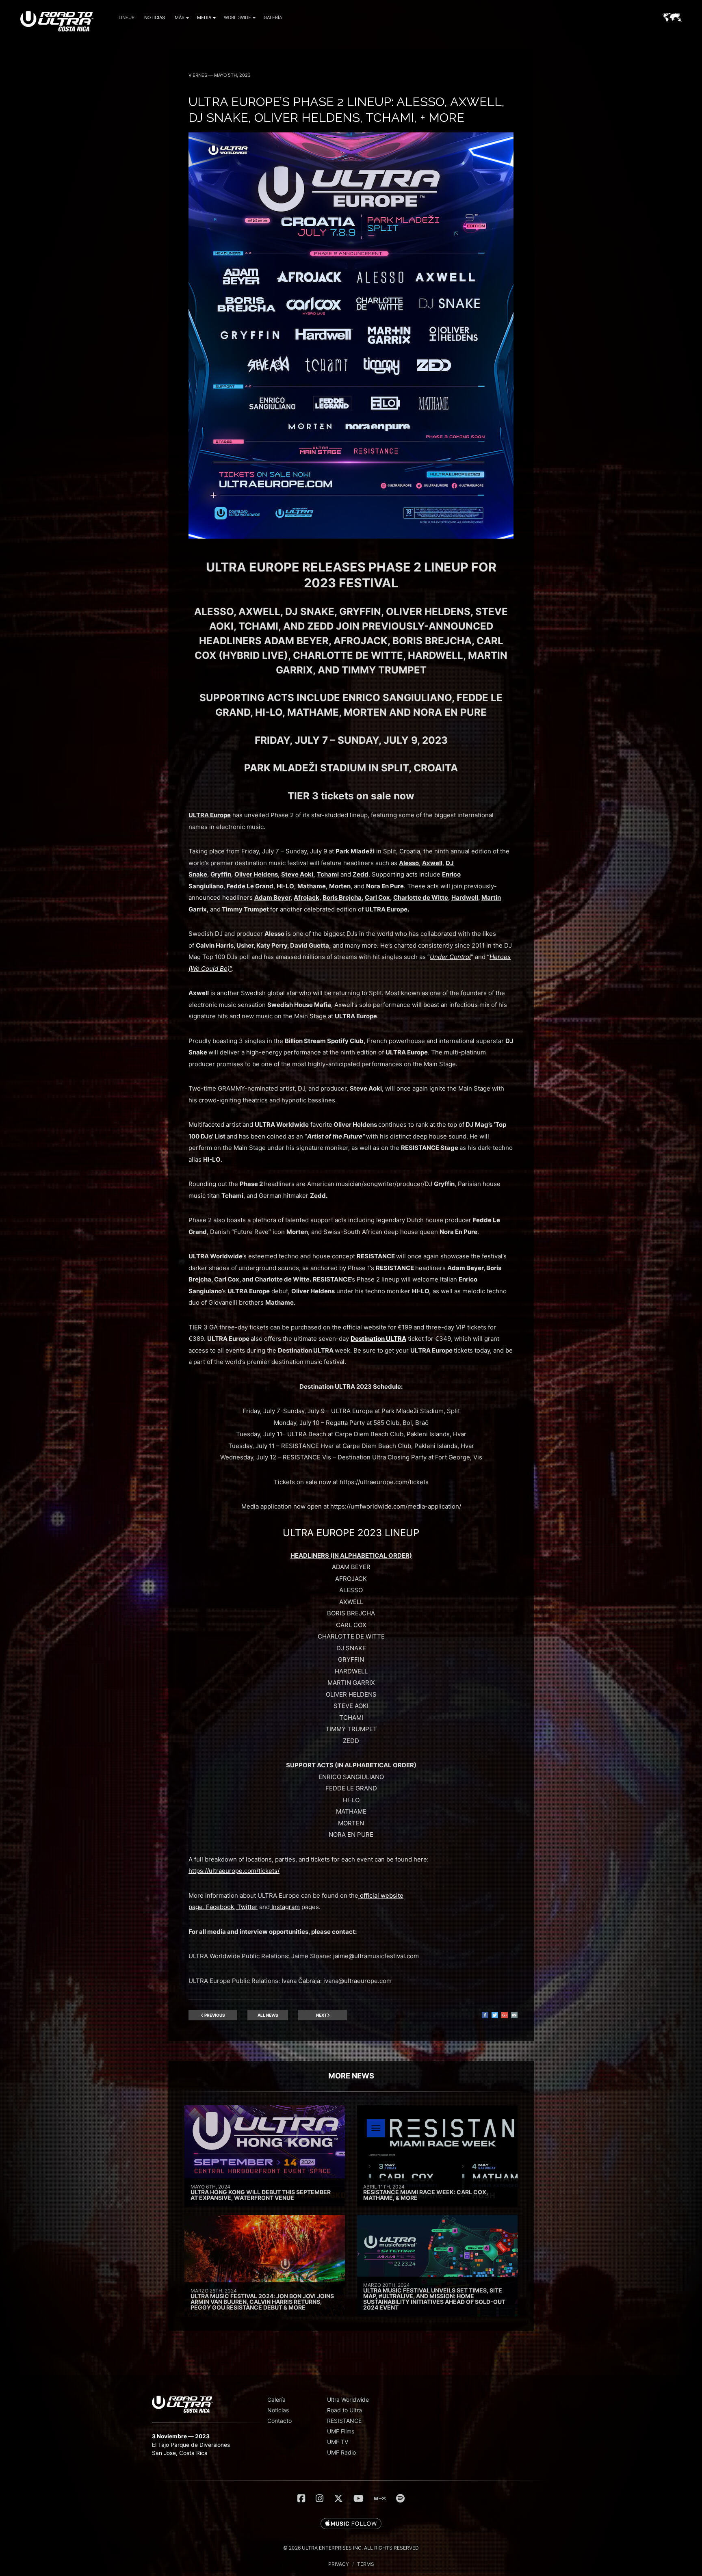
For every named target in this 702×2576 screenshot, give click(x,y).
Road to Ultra (344, 2410)
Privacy (339, 2564)
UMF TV (338, 2442)
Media (204, 17)
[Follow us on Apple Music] (351, 2524)
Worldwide (237, 17)
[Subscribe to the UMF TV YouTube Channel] (359, 2498)
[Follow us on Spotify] (400, 2498)
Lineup (127, 17)
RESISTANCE (344, 2421)
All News (268, 2015)
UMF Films (341, 2431)
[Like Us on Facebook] (301, 2498)
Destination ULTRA (378, 1339)
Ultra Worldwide (348, 2400)
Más (180, 17)
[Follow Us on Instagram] (320, 2498)
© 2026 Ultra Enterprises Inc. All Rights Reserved (351, 2548)
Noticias (155, 17)
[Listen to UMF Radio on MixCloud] (380, 2498)
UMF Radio (341, 2452)
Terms (366, 2564)
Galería (273, 17)
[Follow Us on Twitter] (338, 2498)
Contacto (279, 2421)
